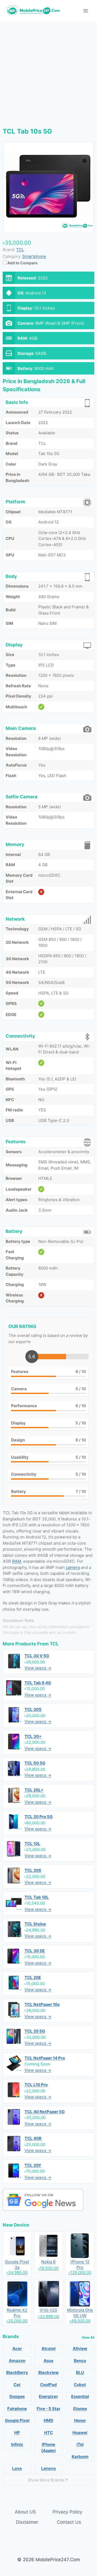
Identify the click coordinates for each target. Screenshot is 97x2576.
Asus (48, 2361)
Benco (80, 2361)
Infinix (17, 2444)
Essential (80, 2396)
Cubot (80, 2385)
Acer (17, 2348)
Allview (80, 2348)
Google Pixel (17, 2420)
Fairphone (17, 2409)
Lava (17, 2468)
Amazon (17, 2361)
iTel (80, 2444)
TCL (54, 1644)
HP (17, 2433)
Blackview (48, 2372)
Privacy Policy (67, 2512)
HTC (48, 2433)
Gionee (80, 2409)
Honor (80, 2420)
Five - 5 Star (48, 2409)
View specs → (38, 1668)
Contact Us (69, 2522)
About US (25, 2512)
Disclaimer (27, 2522)
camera (73, 1567)
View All (88, 2337)
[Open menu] (86, 11)
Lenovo (48, 2468)
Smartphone (34, 256)
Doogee (17, 2396)
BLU (80, 2372)
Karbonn (80, 2457)
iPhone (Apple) (48, 2447)
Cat (17, 2385)
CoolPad (48, 2385)
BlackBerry (17, 2372)
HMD (48, 2420)
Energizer (48, 2396)
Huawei (80, 2433)
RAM (17, 1561)
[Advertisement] (48, 73)
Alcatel (48, 2348)
